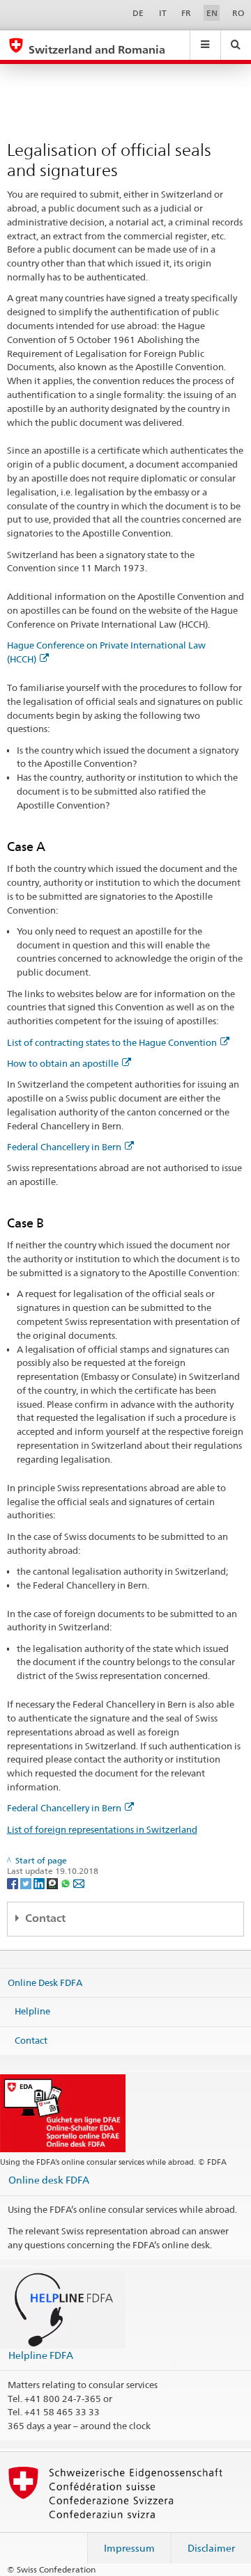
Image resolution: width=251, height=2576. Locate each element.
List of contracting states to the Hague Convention (112, 1042)
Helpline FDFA (41, 2355)
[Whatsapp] (67, 1883)
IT (163, 13)
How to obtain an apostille (63, 1063)
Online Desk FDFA (45, 1982)
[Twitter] (27, 1883)
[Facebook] (14, 1883)
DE (138, 13)
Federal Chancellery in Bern (64, 1147)
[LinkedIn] (40, 1883)
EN (212, 13)
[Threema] (53, 1883)
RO (238, 13)
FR (186, 13)
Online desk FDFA (49, 2180)
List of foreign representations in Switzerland (102, 1829)
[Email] (79, 1883)
